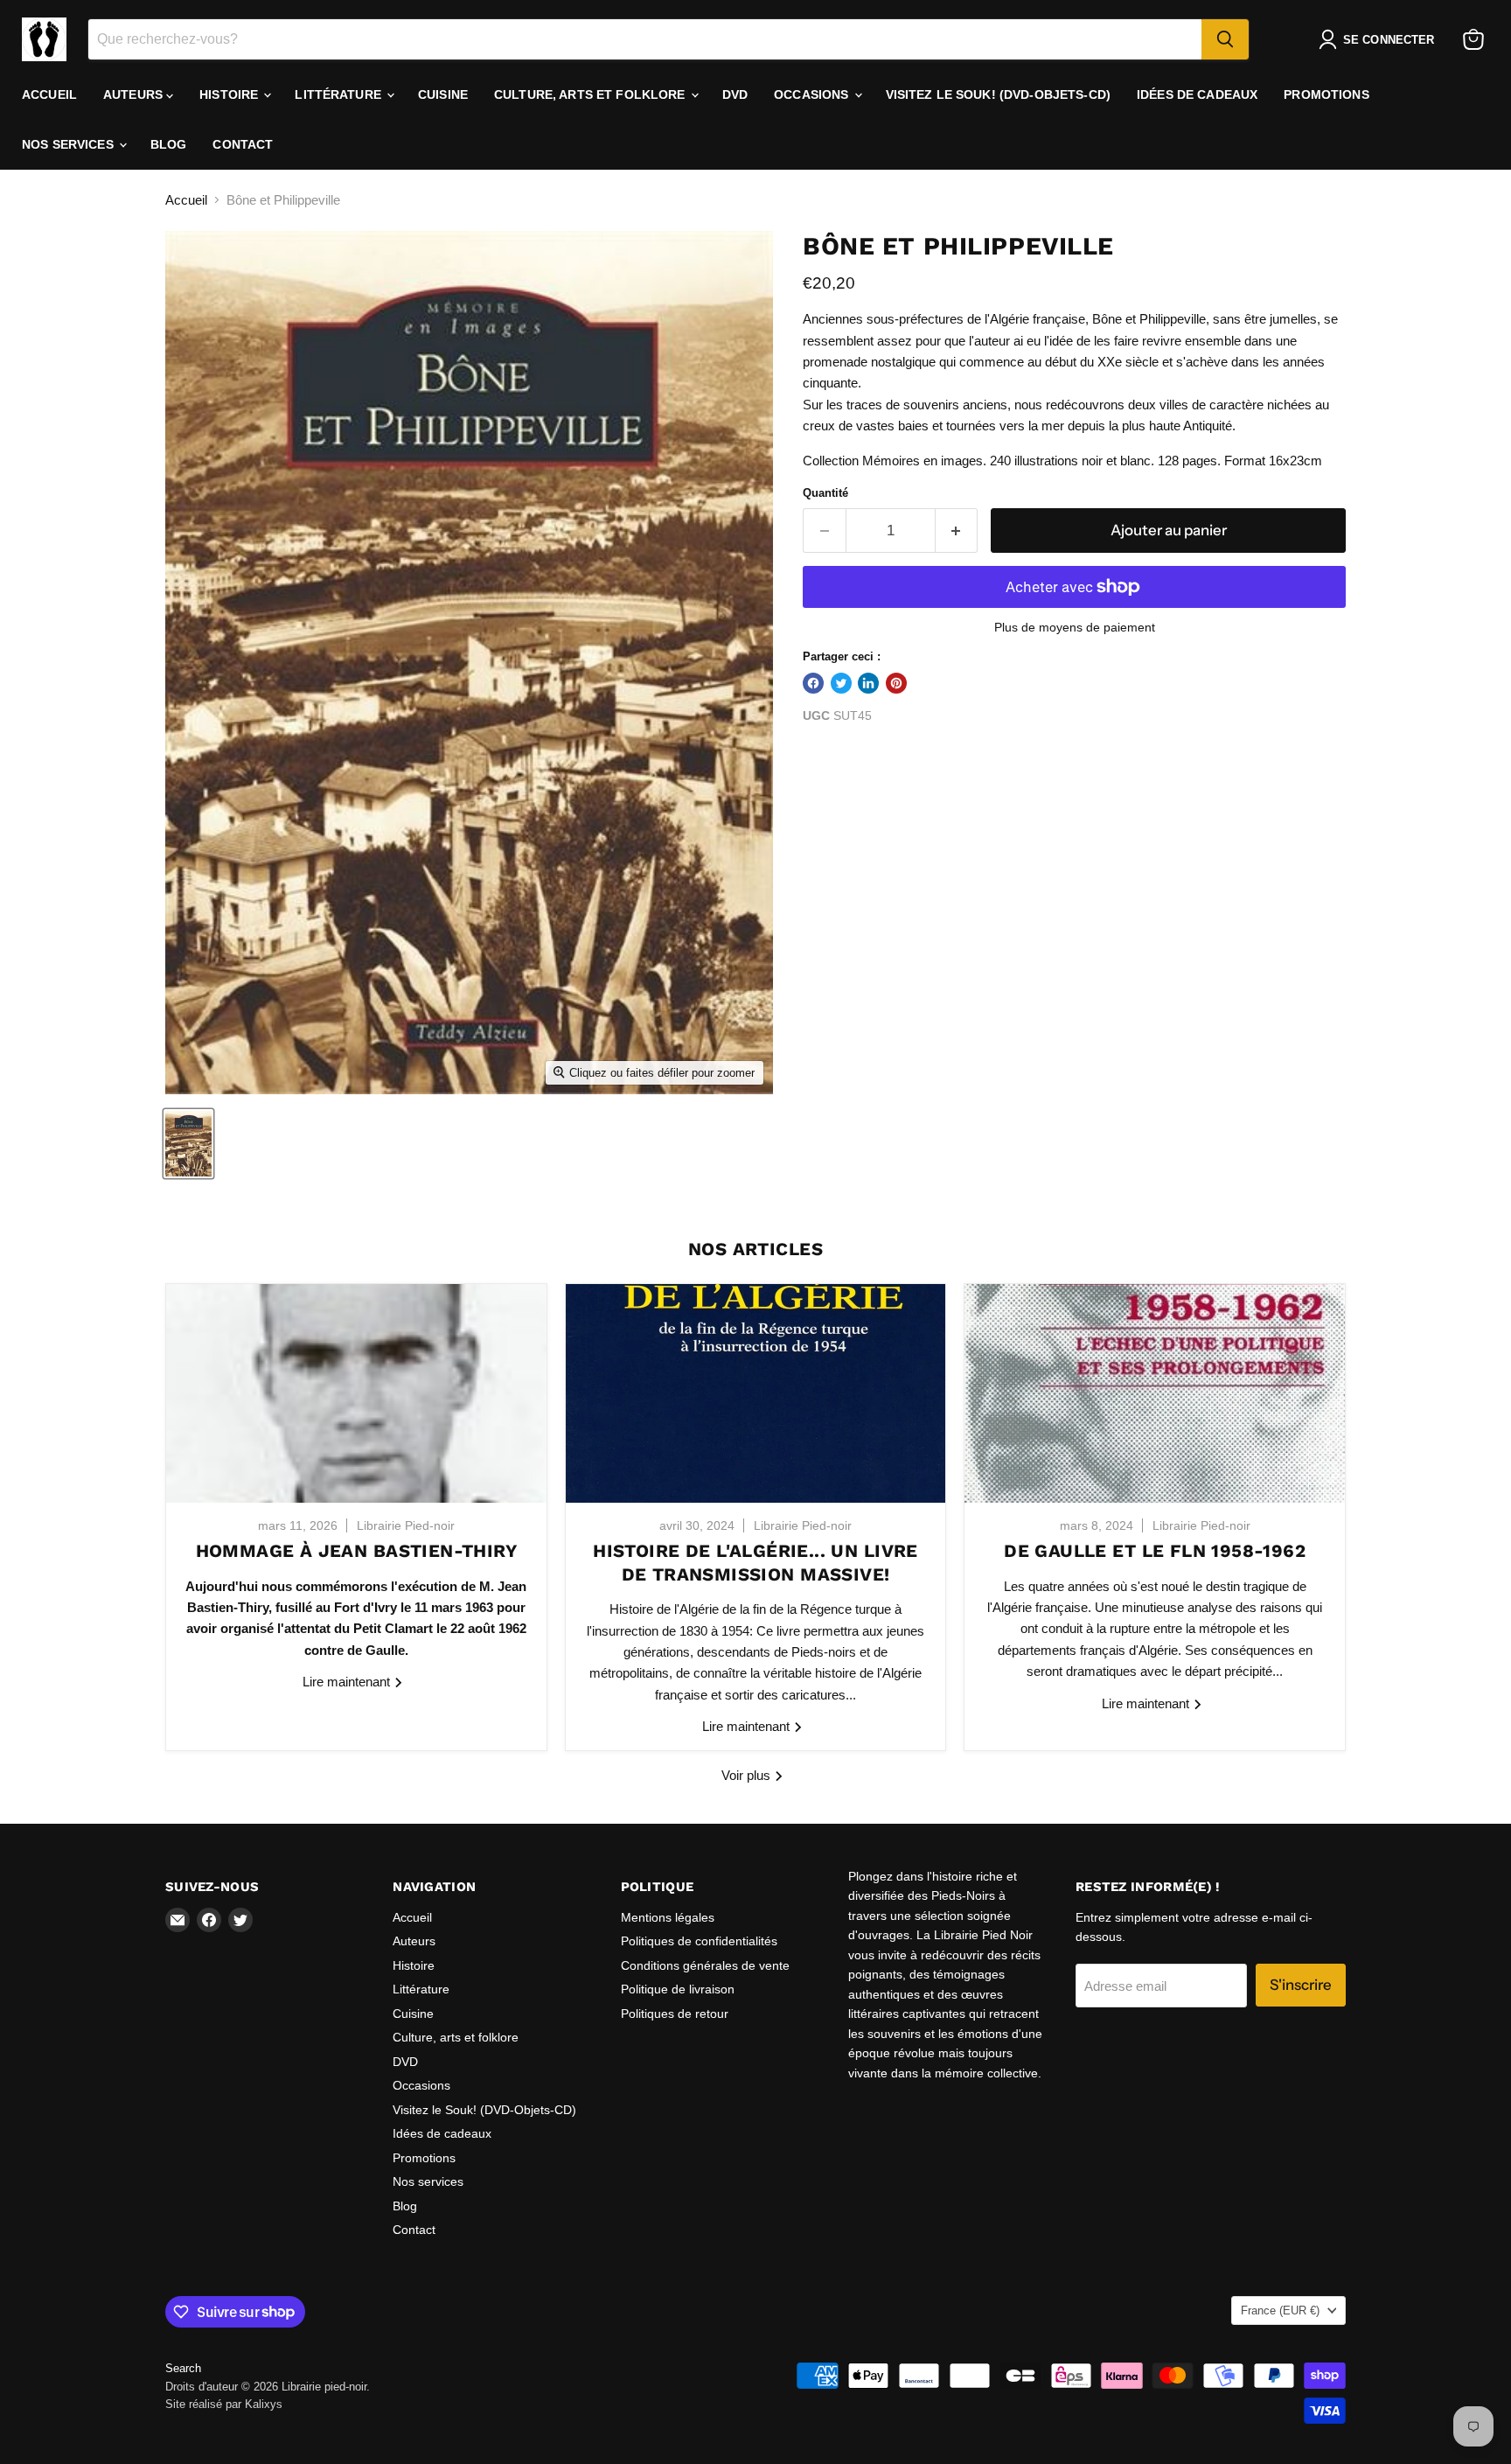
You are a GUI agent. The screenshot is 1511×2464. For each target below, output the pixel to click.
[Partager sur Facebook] (813, 683)
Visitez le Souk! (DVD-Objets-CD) (998, 94)
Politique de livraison (678, 1989)
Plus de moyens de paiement (1075, 627)
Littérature (340, 94)
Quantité (825, 493)
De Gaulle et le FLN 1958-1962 (1155, 1551)
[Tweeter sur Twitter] (841, 683)
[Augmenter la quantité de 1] (957, 530)
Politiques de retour (675, 2014)
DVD (735, 94)
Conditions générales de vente (705, 1965)
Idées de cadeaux (1197, 94)
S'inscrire (1301, 1985)
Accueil (49, 94)
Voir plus (748, 1775)
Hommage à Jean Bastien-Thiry (356, 1551)
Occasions (813, 94)
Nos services (70, 144)
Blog (169, 144)
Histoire (230, 94)
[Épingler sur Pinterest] (896, 683)
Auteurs (135, 94)
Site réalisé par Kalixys (224, 2404)
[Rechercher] (1225, 39)
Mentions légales (668, 1917)
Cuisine (443, 94)
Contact (243, 144)
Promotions (1326, 94)
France (1280, 2310)
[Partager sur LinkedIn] (868, 683)
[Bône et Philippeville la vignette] (188, 1144)
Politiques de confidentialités (699, 1941)
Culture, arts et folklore (592, 94)
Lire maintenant (348, 1682)
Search (183, 2368)
